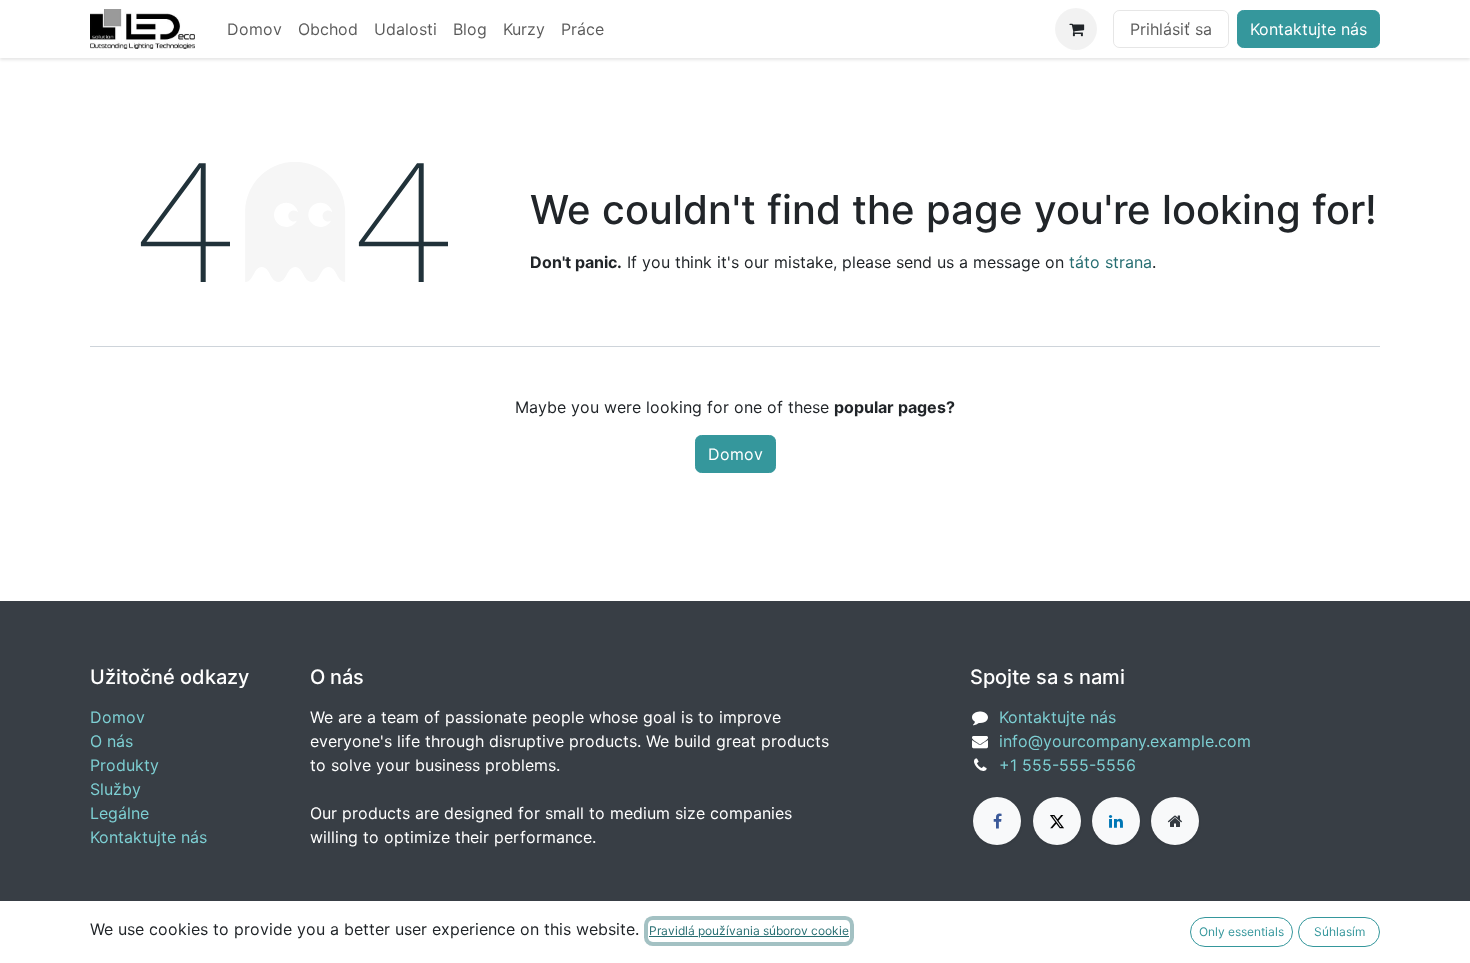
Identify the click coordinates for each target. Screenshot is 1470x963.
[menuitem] (254, 29)
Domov (735, 454)
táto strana (1110, 262)
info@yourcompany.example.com (1125, 741)
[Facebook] (997, 821)
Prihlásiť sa (1171, 29)
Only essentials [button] (1241, 931)
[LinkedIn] (1116, 821)
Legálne (119, 813)
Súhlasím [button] (1339, 931)
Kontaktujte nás (1308, 29)
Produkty (124, 765)
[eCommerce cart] (1076, 29)
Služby (115, 789)
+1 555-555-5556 (1067, 765)
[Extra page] (1175, 821)
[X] (1057, 821)
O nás (111, 741)
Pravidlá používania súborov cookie (749, 930)
